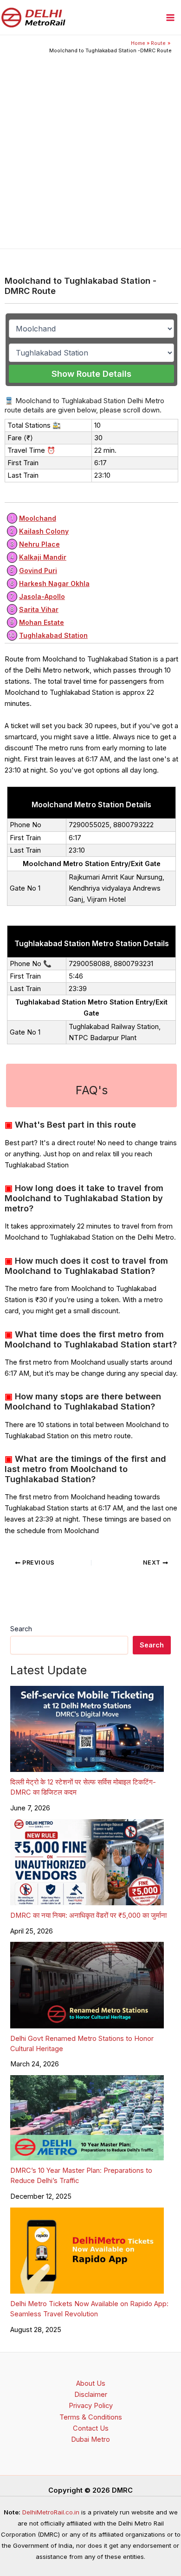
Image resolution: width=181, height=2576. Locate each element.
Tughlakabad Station (53, 635)
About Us (91, 2383)
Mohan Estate (42, 622)
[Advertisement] (90, 149)
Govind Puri (38, 571)
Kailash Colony (44, 531)
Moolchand (38, 518)
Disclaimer (91, 2395)
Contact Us (91, 2428)
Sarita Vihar (39, 609)
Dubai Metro (90, 2439)
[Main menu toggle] (170, 18)
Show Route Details (91, 374)
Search (21, 1629)
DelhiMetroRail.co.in (51, 2512)
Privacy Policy (91, 2406)
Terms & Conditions (91, 2417)
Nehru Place (39, 544)
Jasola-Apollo (42, 596)
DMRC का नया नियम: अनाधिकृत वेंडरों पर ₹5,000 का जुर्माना (88, 1915)
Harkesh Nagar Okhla (54, 583)
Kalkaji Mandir (43, 557)
